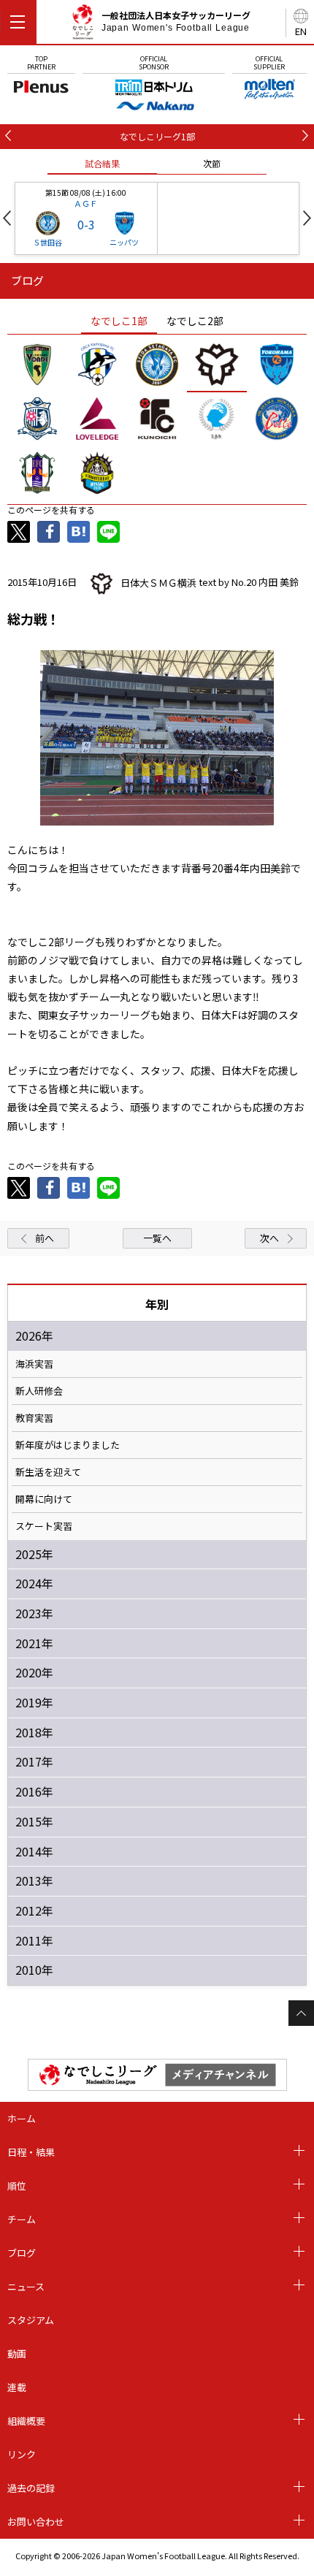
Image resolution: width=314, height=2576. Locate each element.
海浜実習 (34, 1364)
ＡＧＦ (86, 203)
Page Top (301, 2013)
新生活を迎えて (48, 1472)
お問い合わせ (36, 2522)
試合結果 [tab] (102, 163)
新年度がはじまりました (68, 1445)
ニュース (26, 2286)
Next (307, 218)
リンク (22, 2454)
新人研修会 (39, 1391)
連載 (17, 2387)
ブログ (22, 2253)
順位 (17, 2186)
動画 (17, 2354)
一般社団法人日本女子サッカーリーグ (176, 21)
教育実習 (34, 1418)
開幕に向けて (44, 1499)
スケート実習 (44, 1526)
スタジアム (31, 2320)
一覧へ (157, 1238)
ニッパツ (124, 242)
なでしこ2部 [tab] (195, 321)
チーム (22, 2219)
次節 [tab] (212, 163)
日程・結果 (31, 2152)
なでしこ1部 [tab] (119, 321)
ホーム (22, 2118)
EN (301, 31)
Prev (7, 218)
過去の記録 (31, 2488)
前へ (45, 1238)
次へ (269, 1238)
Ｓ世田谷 (47, 242)
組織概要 (26, 2421)
